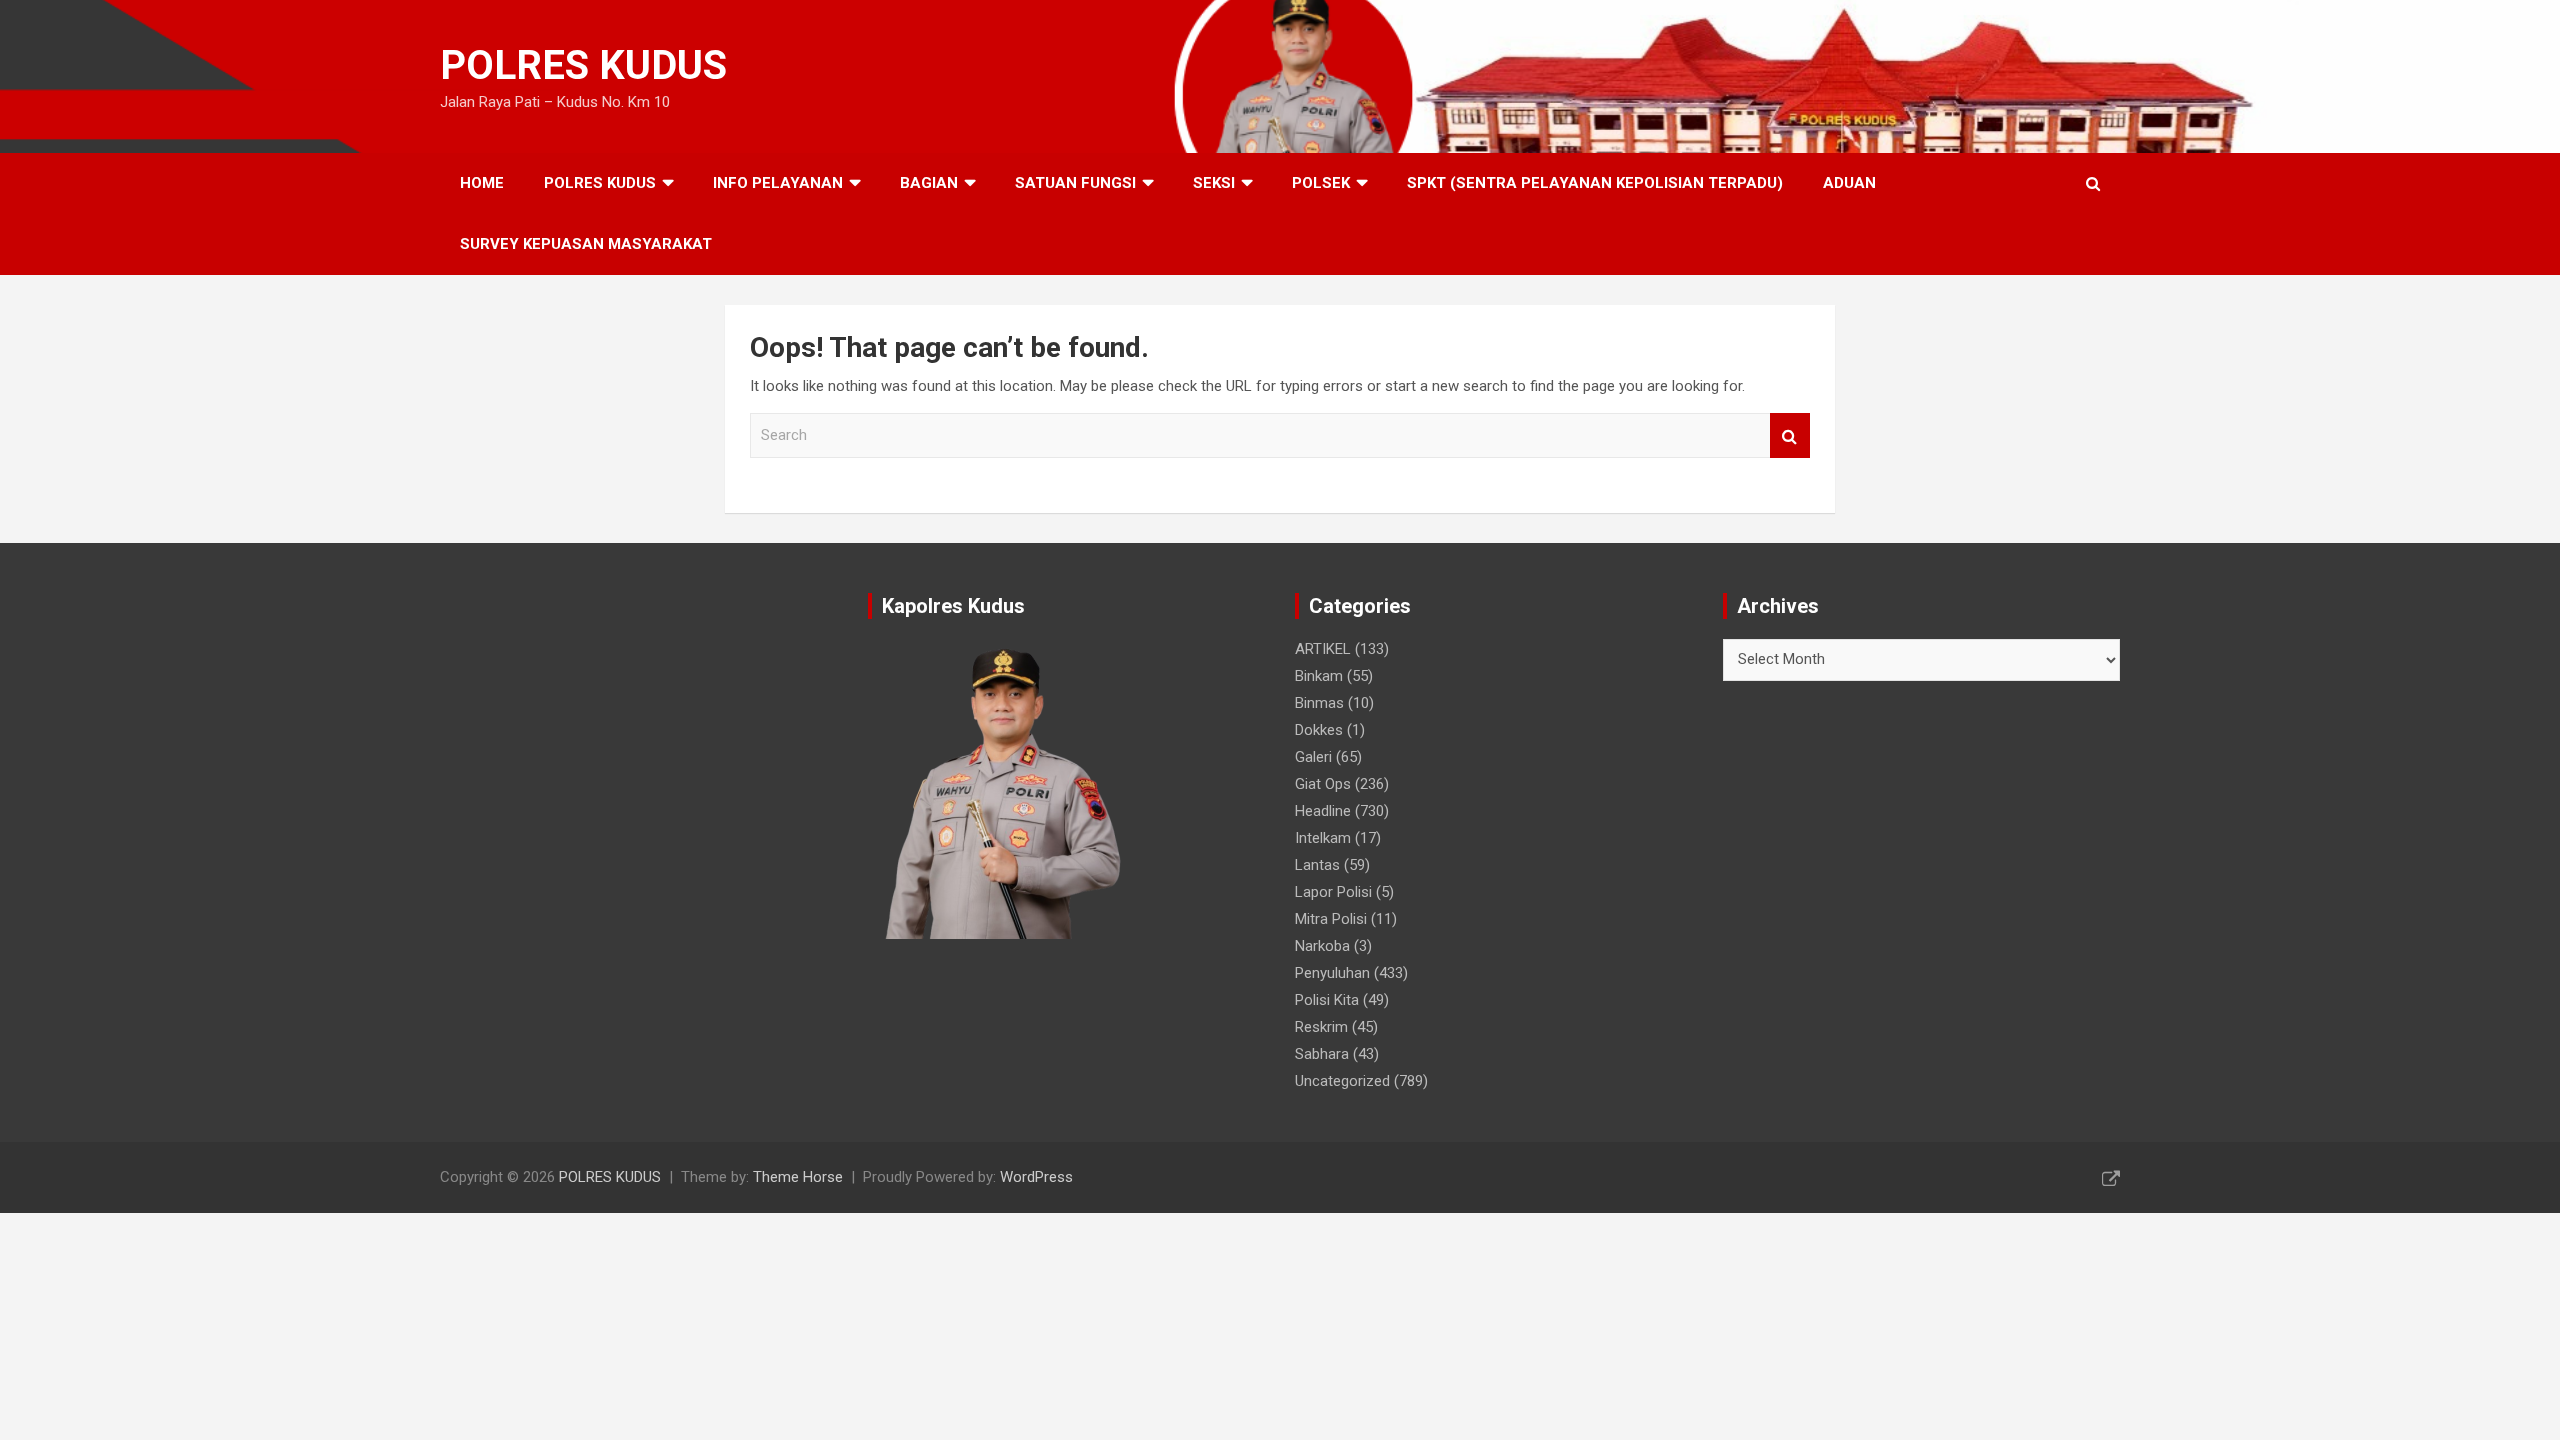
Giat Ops (1323, 784)
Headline (1323, 811)
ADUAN (1849, 183)
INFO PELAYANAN (778, 183)
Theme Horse (798, 1177)
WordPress (1036, 1177)
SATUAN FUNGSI (1075, 183)
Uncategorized (1342, 1081)
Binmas (1319, 703)
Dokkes (1319, 730)
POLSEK (1321, 183)
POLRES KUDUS (583, 65)
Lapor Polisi (1333, 892)
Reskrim (1321, 1027)
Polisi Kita (1327, 1000)
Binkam (1319, 676)
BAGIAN (929, 183)
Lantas (1317, 865)
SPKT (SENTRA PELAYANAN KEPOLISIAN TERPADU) (1595, 183)
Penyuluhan (1332, 973)
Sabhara (1322, 1054)
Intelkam (1323, 838)
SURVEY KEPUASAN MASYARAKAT (586, 244)
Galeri (1313, 757)
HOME (482, 183)
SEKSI (1214, 183)
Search (1790, 435)
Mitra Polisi (1331, 919)
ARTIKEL (1323, 649)
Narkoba (1322, 946)
